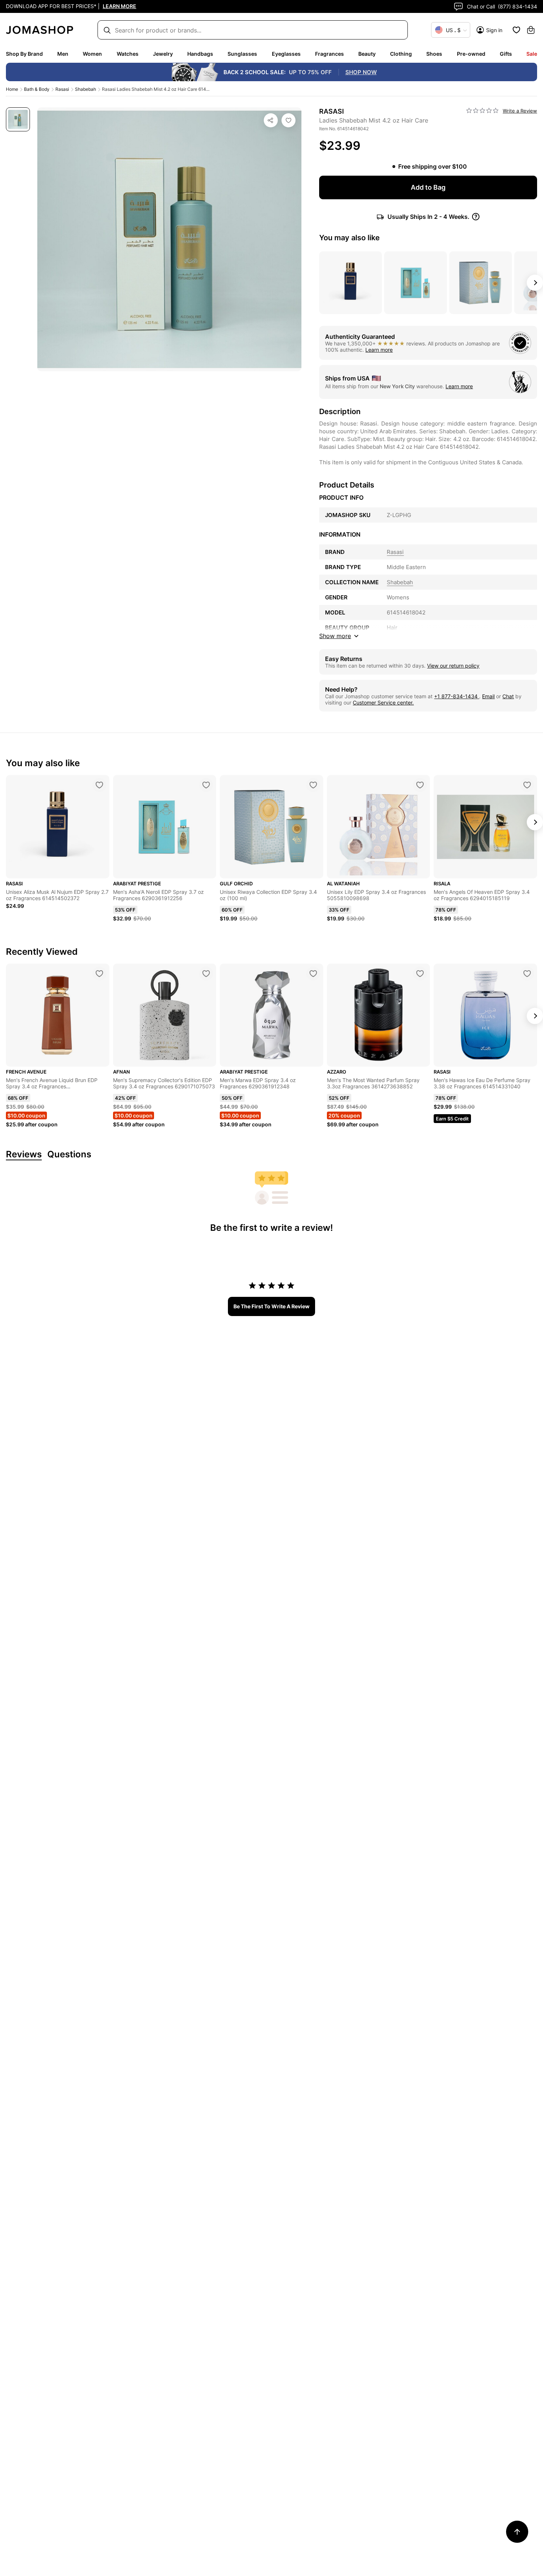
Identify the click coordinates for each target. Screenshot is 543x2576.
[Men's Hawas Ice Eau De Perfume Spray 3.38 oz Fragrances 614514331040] (527, 974)
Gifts (506, 54)
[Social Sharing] (271, 120)
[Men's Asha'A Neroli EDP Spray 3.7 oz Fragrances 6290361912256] (206, 785)
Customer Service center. (383, 702)
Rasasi (62, 89)
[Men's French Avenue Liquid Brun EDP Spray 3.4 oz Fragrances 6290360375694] (99, 974)
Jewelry (163, 54)
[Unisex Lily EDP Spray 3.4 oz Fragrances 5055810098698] (420, 785)
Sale (532, 54)
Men (63, 54)
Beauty (367, 54)
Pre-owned (471, 54)
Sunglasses (242, 54)
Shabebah (86, 89)
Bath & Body (37, 89)
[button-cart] (531, 30)
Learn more (379, 350)
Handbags (200, 54)
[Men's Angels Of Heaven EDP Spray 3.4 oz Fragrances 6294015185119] (527, 785)
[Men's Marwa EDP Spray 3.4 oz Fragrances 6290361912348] (313, 974)
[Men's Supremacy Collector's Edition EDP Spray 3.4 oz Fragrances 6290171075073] (206, 974)
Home (12, 89)
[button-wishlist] (516, 30)
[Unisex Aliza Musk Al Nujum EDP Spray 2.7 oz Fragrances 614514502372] (99, 785)
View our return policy (453, 666)
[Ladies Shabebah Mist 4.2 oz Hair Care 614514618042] (288, 120)
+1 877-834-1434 (457, 696)
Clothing (401, 54)
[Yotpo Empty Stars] (482, 111)
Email (488, 696)
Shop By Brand (24, 54)
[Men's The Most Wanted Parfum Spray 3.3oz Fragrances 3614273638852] (420, 974)
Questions (69, 1155)
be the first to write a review (271, 1306)
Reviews (24, 1155)
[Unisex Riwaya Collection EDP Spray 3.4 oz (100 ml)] (313, 785)
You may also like (349, 238)
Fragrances (329, 54)
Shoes (434, 54)
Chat (508, 696)
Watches (128, 54)
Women (92, 54)
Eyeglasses (286, 54)
